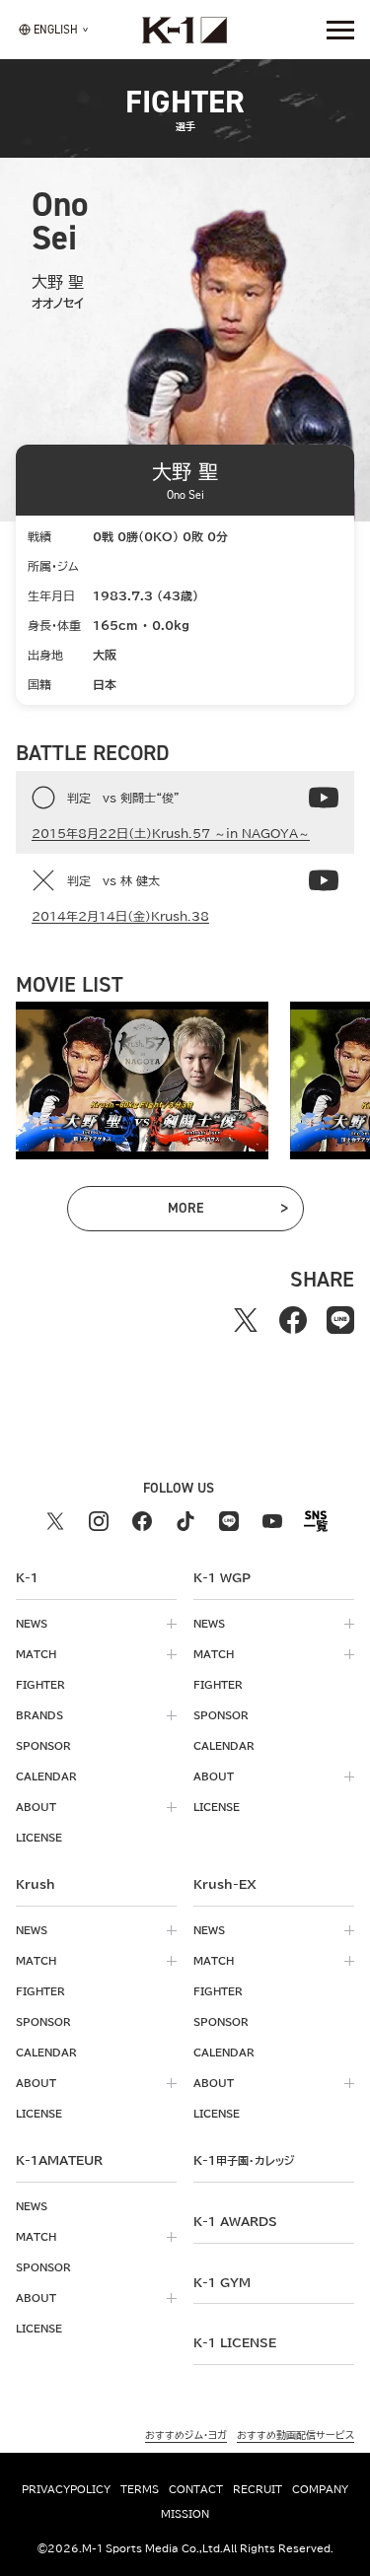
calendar (46, 1776)
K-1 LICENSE (235, 2342)
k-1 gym (222, 2282)
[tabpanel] (142, 1080)
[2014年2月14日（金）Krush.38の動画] (324, 880)
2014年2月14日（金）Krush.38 (120, 916)
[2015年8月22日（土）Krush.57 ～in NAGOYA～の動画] (324, 798)
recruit (258, 2489)
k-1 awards (235, 2221)
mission (185, 2514)
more (211, 1212)
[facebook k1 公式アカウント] (142, 1521)
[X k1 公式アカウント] (55, 1521)
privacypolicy (66, 2489)
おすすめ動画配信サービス (296, 2435)
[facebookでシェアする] (293, 1320)
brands (39, 1715)
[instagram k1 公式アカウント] (99, 1521)
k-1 (244, 2160)
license (39, 1838)
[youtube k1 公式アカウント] (272, 1521)
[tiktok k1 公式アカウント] (185, 1521)
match (36, 1654)
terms (140, 2489)
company (320, 2489)
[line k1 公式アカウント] (229, 1521)
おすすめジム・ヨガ (186, 2435)
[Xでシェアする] (246, 1320)
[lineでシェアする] (340, 1320)
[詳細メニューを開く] (340, 30)
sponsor (43, 1746)
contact (196, 2489)
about (36, 1807)
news (32, 1624)
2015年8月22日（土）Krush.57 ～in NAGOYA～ (171, 833)
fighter (40, 1685)
